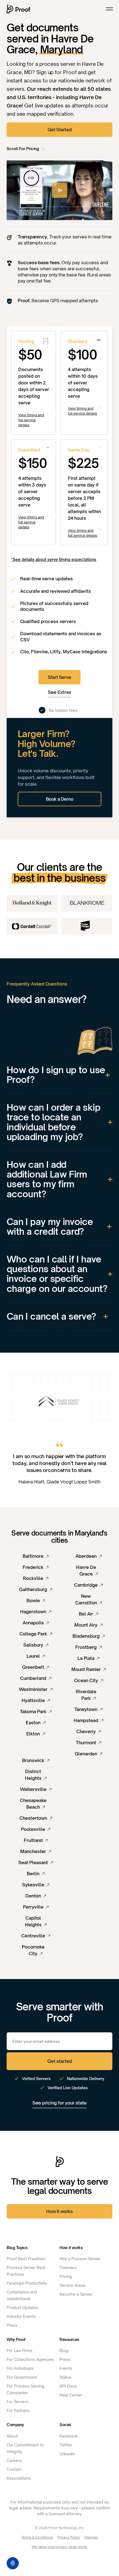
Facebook (69, 2436)
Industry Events (21, 2316)
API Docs (68, 2386)
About (12, 2436)
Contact (14, 2469)
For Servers (17, 2402)
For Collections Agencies (30, 2359)
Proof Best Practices (26, 2259)
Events (66, 2368)
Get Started (60, 130)
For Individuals (20, 2368)
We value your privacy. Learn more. (60, 2547)
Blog (64, 2351)
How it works (59, 2211)
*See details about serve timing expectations (54, 559)
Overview (68, 2268)
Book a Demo (60, 799)
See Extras (59, 692)
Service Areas (73, 2285)
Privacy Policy (69, 2537)
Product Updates (23, 2307)
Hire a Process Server (80, 2259)
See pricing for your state (59, 2103)
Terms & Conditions (37, 2537)
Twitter (66, 2445)
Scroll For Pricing (23, 149)
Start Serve (59, 677)
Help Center (71, 2395)
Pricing (66, 2276)
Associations (19, 2478)
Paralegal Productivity (27, 2283)
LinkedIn (67, 2454)
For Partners (18, 2410)
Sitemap (91, 2537)
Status (65, 2377)
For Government (22, 2377)
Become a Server (76, 2294)
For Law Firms (20, 2351)
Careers (14, 2460)
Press (12, 2325)
